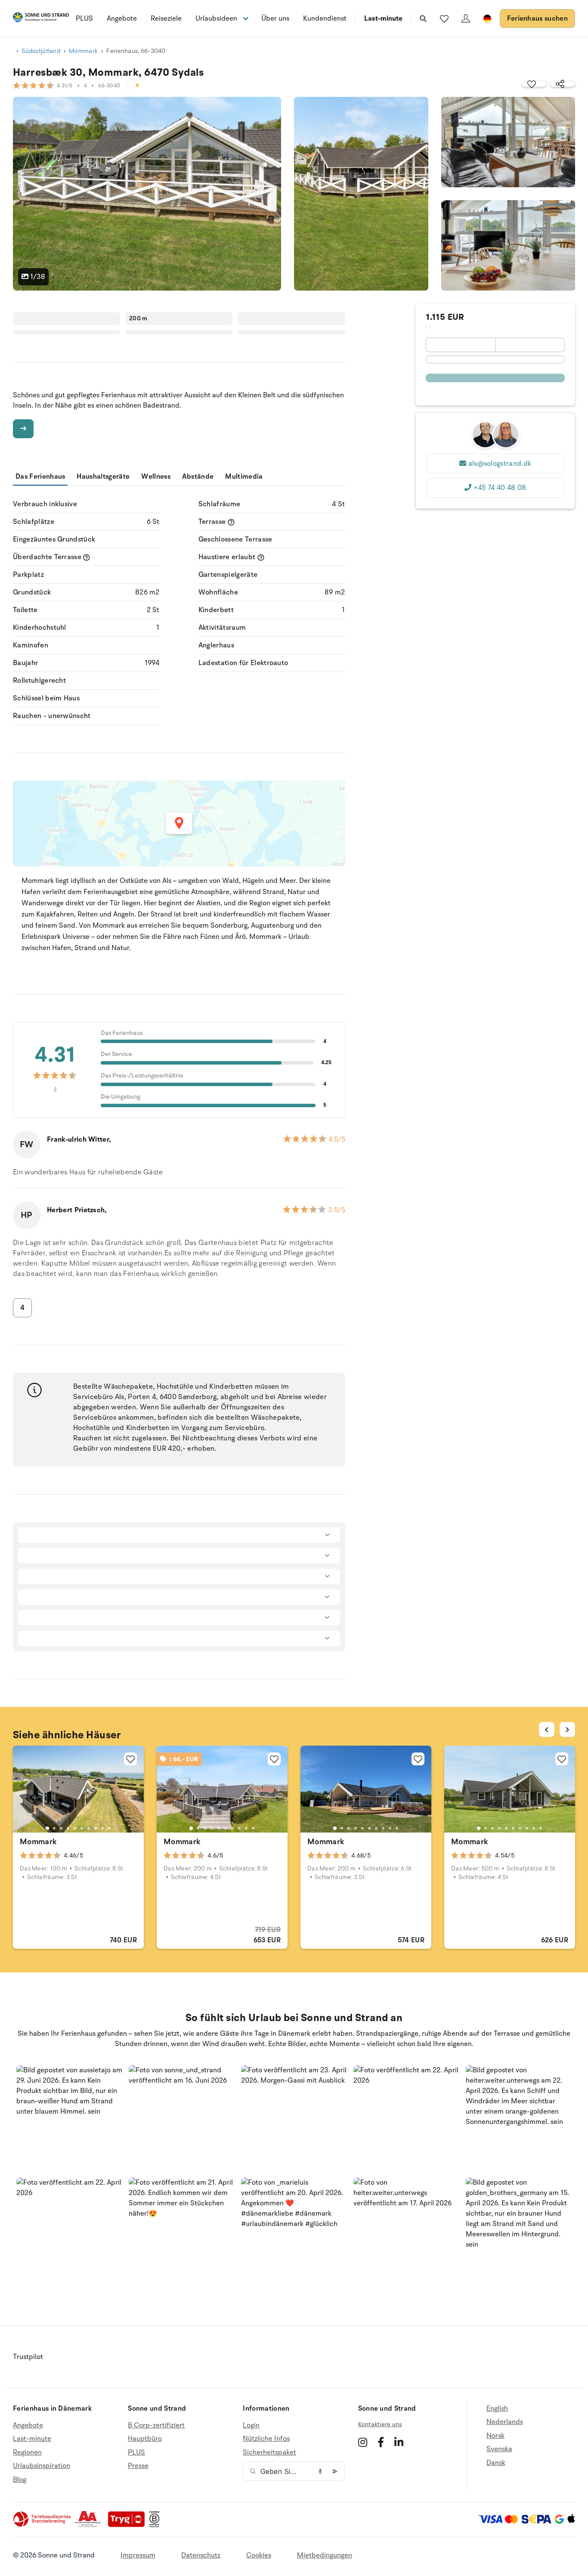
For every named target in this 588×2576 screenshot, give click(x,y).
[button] (70, 2118)
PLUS (84, 19)
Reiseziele (166, 19)
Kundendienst (325, 19)
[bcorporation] (156, 2525)
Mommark (83, 51)
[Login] (466, 19)
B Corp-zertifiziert (156, 2426)
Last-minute (383, 19)
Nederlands (505, 2422)
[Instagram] (363, 2442)
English (497, 2409)
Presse (138, 2466)
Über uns (275, 19)
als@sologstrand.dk (500, 464)
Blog (20, 2480)
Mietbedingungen (325, 2555)
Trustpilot (28, 2357)
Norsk (495, 2436)
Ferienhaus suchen (537, 19)
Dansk (496, 2463)
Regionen (27, 2452)
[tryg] (129, 2525)
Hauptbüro (145, 2439)
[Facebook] (381, 2442)
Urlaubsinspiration (42, 2466)
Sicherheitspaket (269, 2452)
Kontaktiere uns (380, 2424)
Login (251, 2426)
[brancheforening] (43, 2525)
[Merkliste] (444, 19)
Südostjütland (41, 51)
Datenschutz (201, 2555)
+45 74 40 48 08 (500, 488)
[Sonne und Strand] (41, 19)
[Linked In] (399, 2442)
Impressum (138, 2555)
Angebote (122, 19)
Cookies (259, 2555)
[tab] (47, 1828)
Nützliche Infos (266, 2439)
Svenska (499, 2449)
